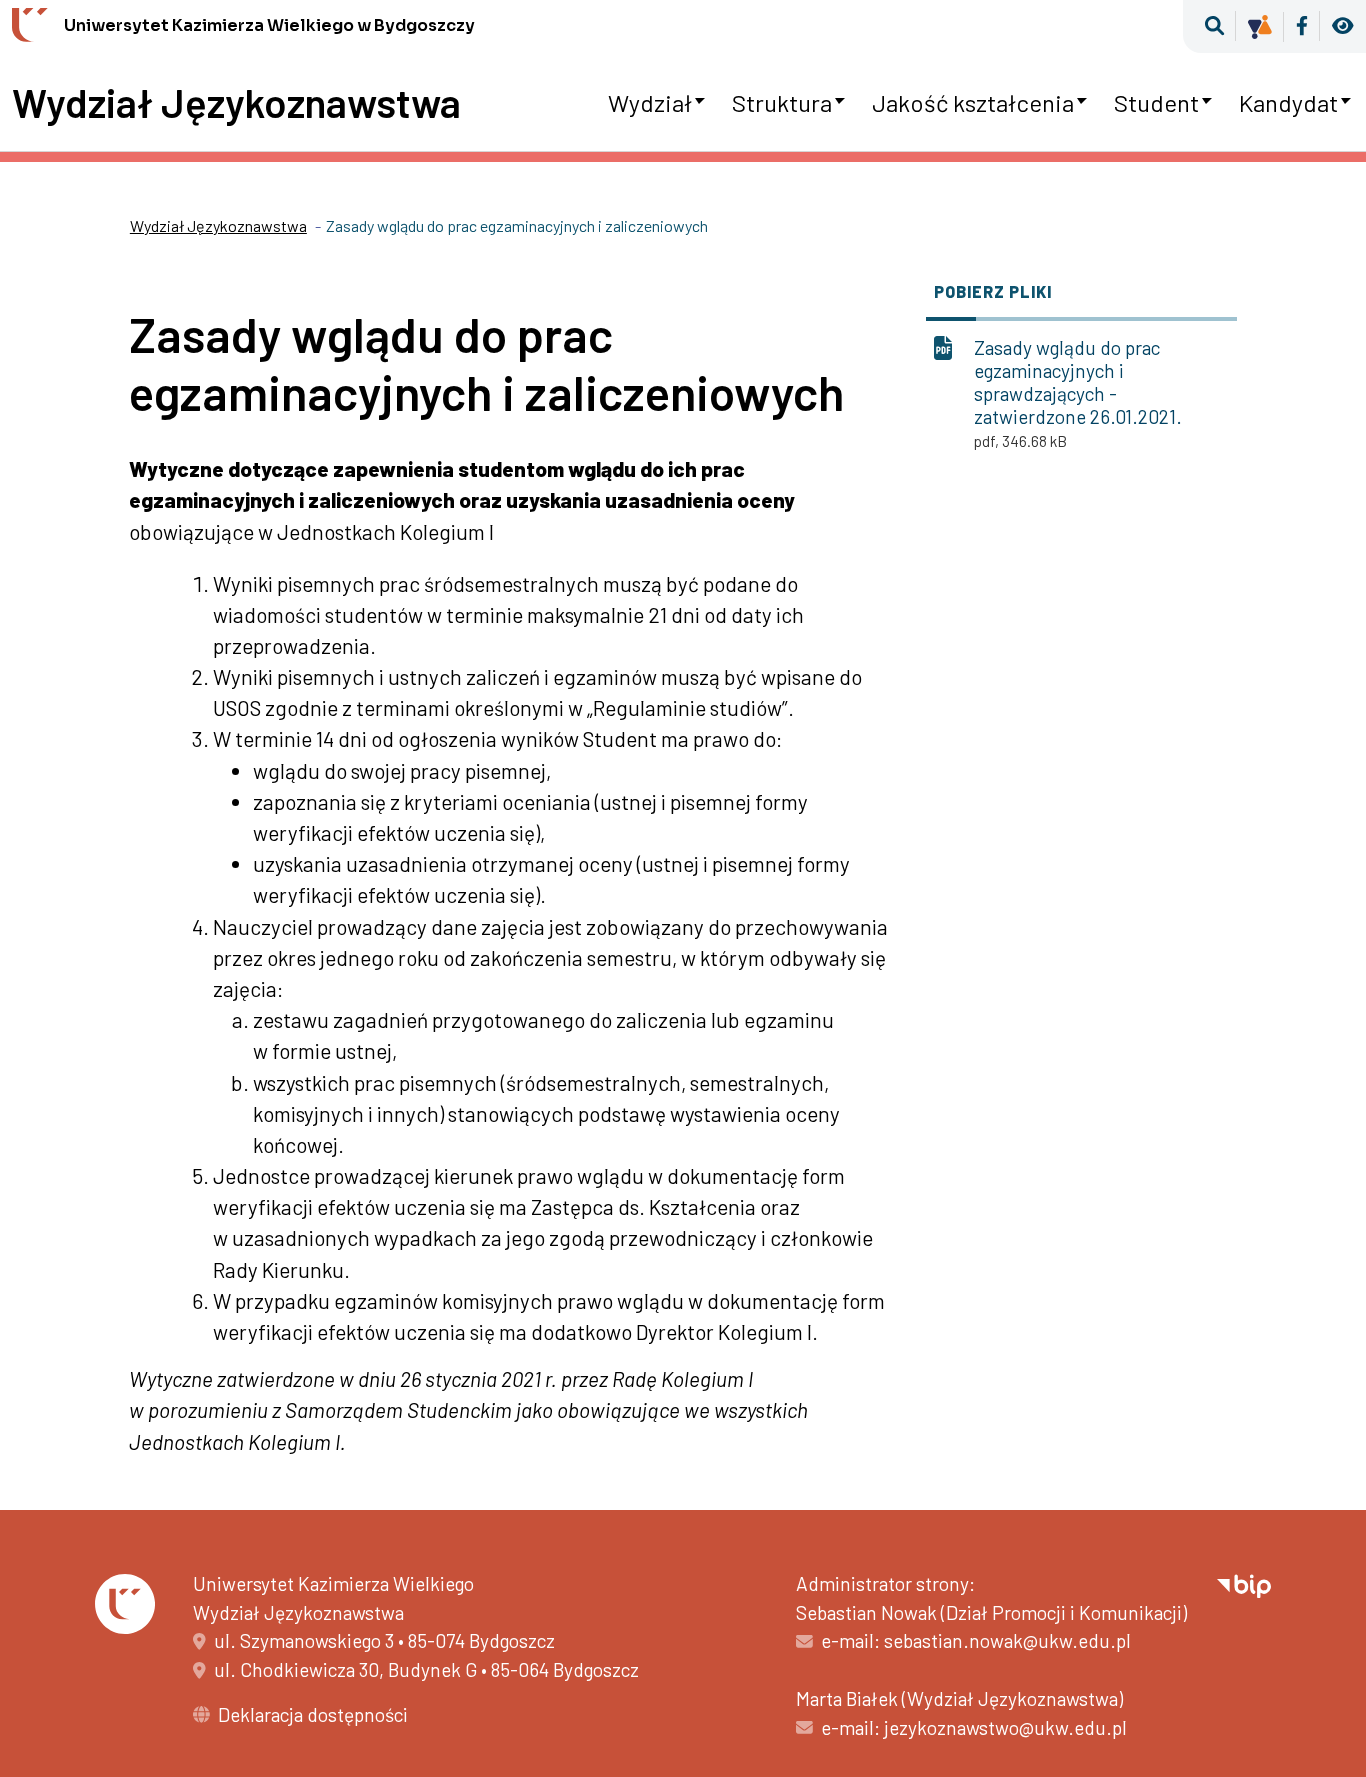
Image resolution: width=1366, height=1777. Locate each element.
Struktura (782, 102)
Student (1156, 102)
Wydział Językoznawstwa (236, 102)
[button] (1214, 26)
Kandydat (1288, 102)
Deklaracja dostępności (313, 1714)
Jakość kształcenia (973, 102)
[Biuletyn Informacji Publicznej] (1244, 1583)
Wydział (650, 102)
